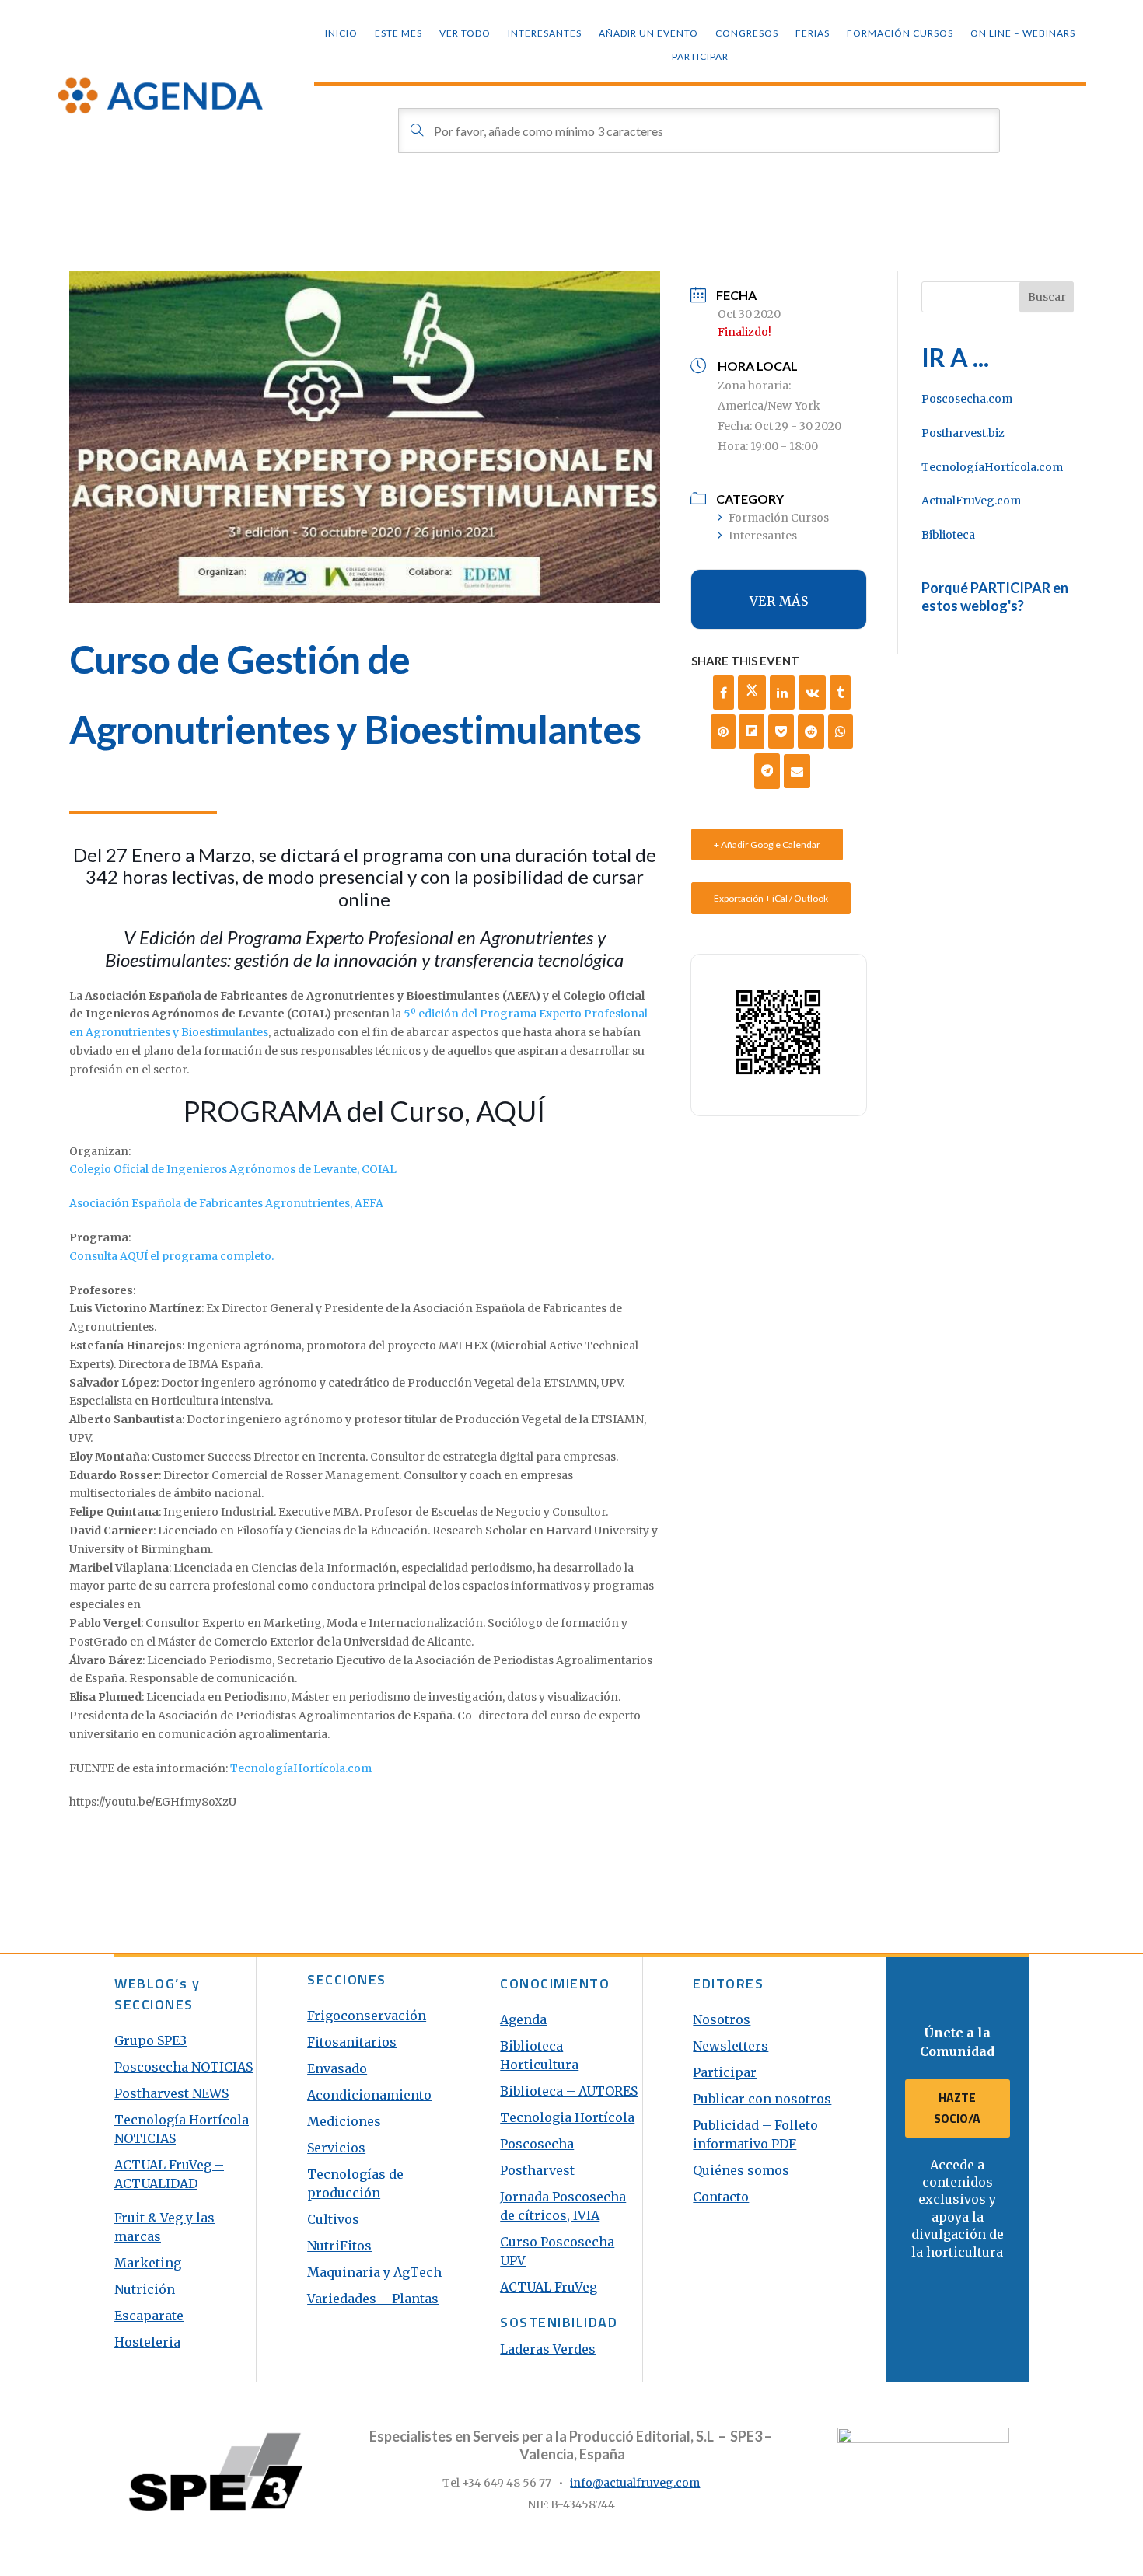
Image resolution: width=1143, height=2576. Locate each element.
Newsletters (731, 2046)
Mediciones (344, 2121)
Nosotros (722, 2019)
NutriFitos (339, 2246)
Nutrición (145, 2289)
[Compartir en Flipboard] (752, 731)
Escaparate (149, 2316)
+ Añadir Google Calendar (767, 845)
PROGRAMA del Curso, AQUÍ (364, 1111)
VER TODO (465, 33)
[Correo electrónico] (797, 771)
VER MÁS (779, 601)
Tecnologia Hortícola (567, 2117)
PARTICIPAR (700, 57)
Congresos (747, 33)
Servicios (336, 2148)
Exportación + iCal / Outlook (771, 898)
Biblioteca (948, 535)
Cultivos (333, 2219)
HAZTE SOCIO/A (957, 2108)
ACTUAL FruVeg (549, 2287)
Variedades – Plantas (373, 2299)
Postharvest (537, 2170)
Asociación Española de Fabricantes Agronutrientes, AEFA (226, 1203)
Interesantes (545, 33)
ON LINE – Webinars (1023, 33)
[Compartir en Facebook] (724, 693)
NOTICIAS (145, 2138)
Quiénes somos (741, 2170)
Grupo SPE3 (150, 2040)
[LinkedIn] (782, 693)
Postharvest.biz (963, 433)
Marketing (148, 2263)
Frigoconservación (367, 2016)
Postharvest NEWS (171, 2093)
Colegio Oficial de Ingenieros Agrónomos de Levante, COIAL (233, 1169)
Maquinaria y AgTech (374, 2272)
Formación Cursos (900, 33)
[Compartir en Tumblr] (840, 693)
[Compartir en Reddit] (811, 731)
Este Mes (398, 33)
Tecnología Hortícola (182, 2120)
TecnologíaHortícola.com (301, 1768)
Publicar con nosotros (762, 2099)
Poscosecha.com (967, 399)
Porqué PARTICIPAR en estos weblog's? (995, 597)
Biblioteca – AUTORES (569, 2091)
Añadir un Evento (648, 33)
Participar (725, 2072)
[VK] (812, 693)
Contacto (721, 2197)
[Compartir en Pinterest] (723, 731)
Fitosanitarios (352, 2042)
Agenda (523, 2019)
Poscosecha (537, 2144)
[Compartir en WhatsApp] (841, 731)
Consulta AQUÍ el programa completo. (171, 1256)
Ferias (813, 33)
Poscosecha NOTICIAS (184, 2067)
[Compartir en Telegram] (767, 771)
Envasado (337, 2068)
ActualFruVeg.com (971, 501)
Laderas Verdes (548, 2349)
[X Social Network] (752, 693)
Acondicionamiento (369, 2095)
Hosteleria (147, 2342)
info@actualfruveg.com (635, 2483)
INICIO (341, 33)
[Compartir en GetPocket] (781, 731)
